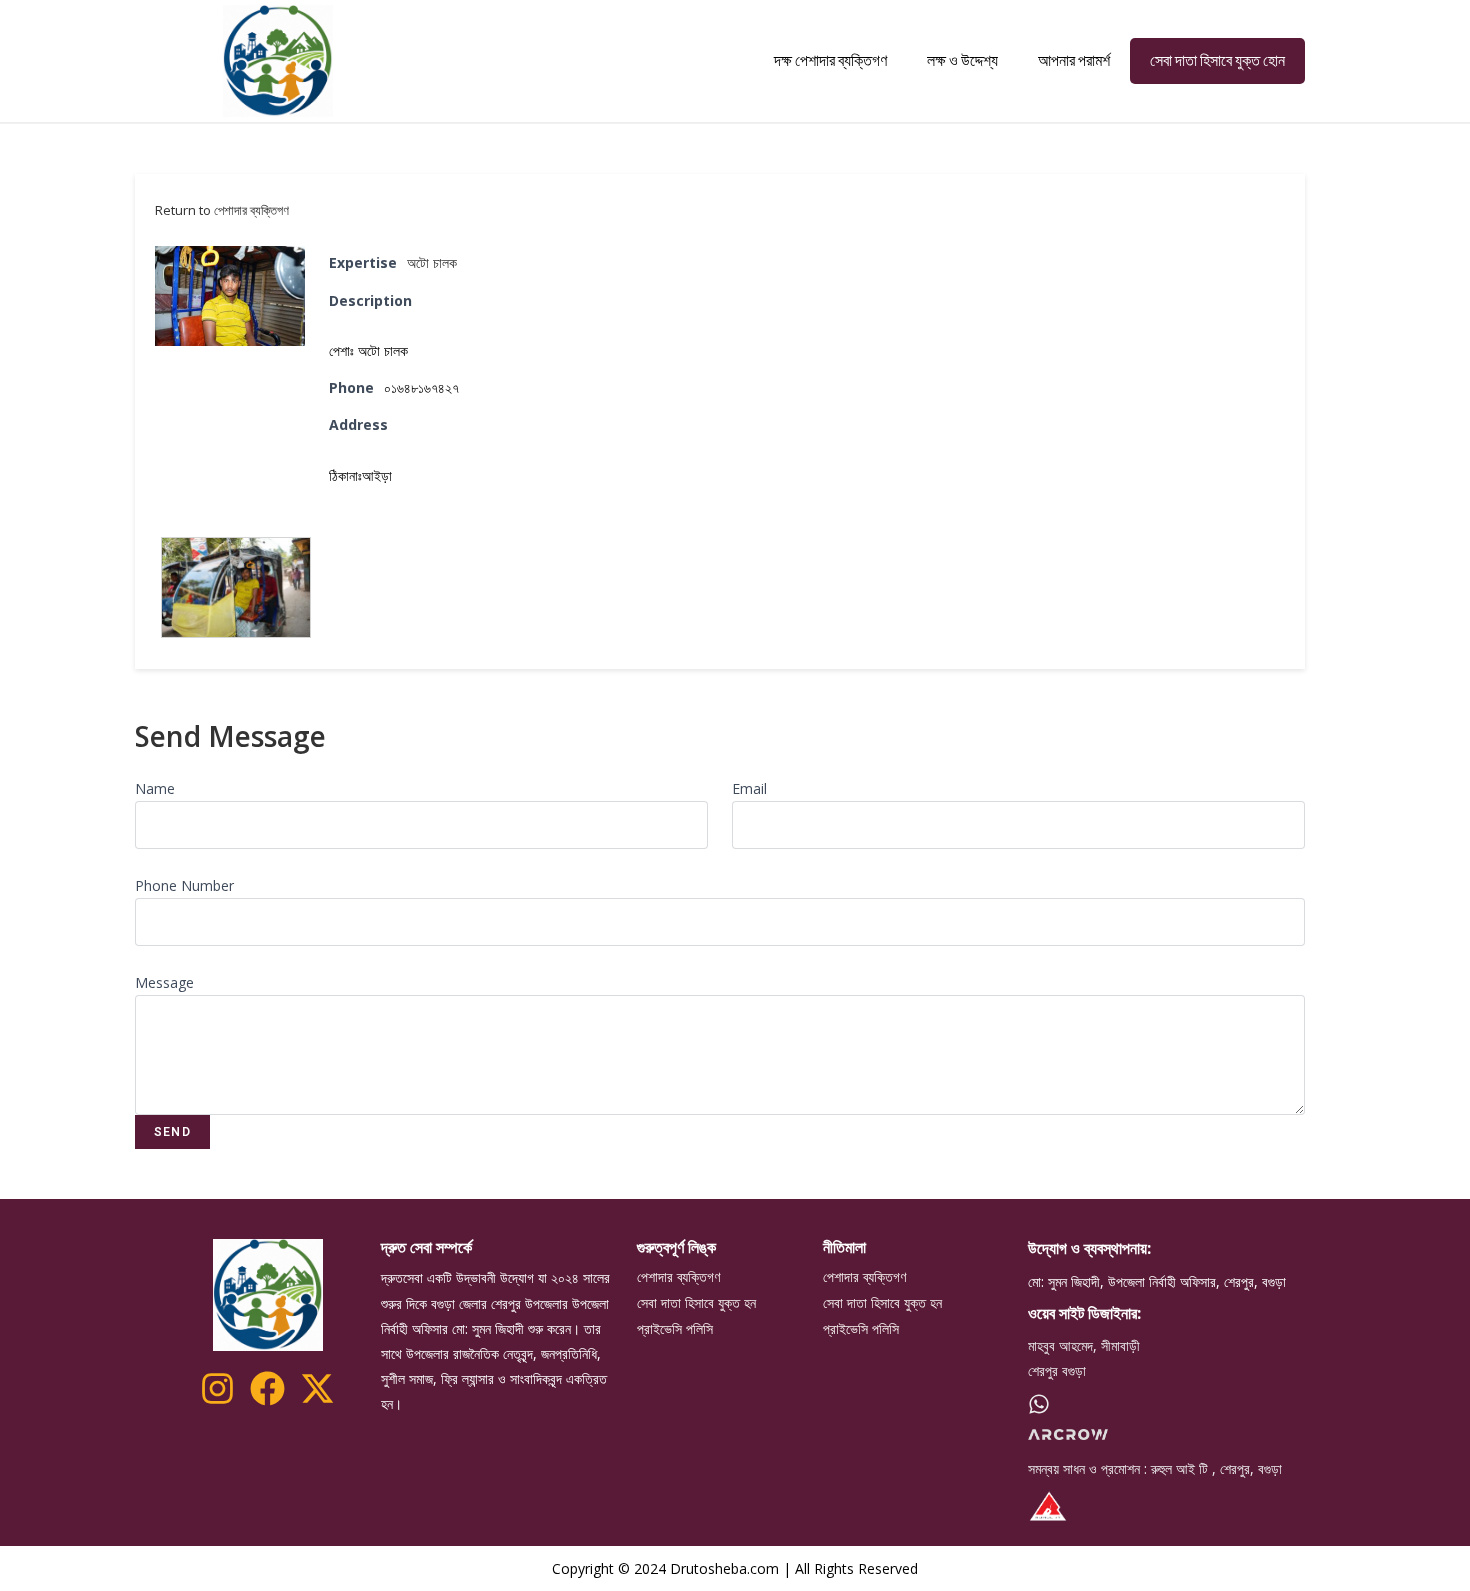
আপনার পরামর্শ (1074, 60)
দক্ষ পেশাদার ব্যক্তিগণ (830, 60)
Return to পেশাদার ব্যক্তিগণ (222, 210)
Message (164, 982)
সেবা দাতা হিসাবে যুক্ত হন (696, 1303)
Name (155, 788)
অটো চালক (432, 262)
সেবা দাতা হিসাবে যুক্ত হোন (1217, 60)
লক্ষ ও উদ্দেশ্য (962, 60)
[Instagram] (217, 1388)
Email (749, 788)
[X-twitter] (317, 1388)
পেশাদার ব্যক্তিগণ (678, 1277)
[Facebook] (267, 1388)
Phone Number (184, 885)
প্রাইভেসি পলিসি (675, 1329)
